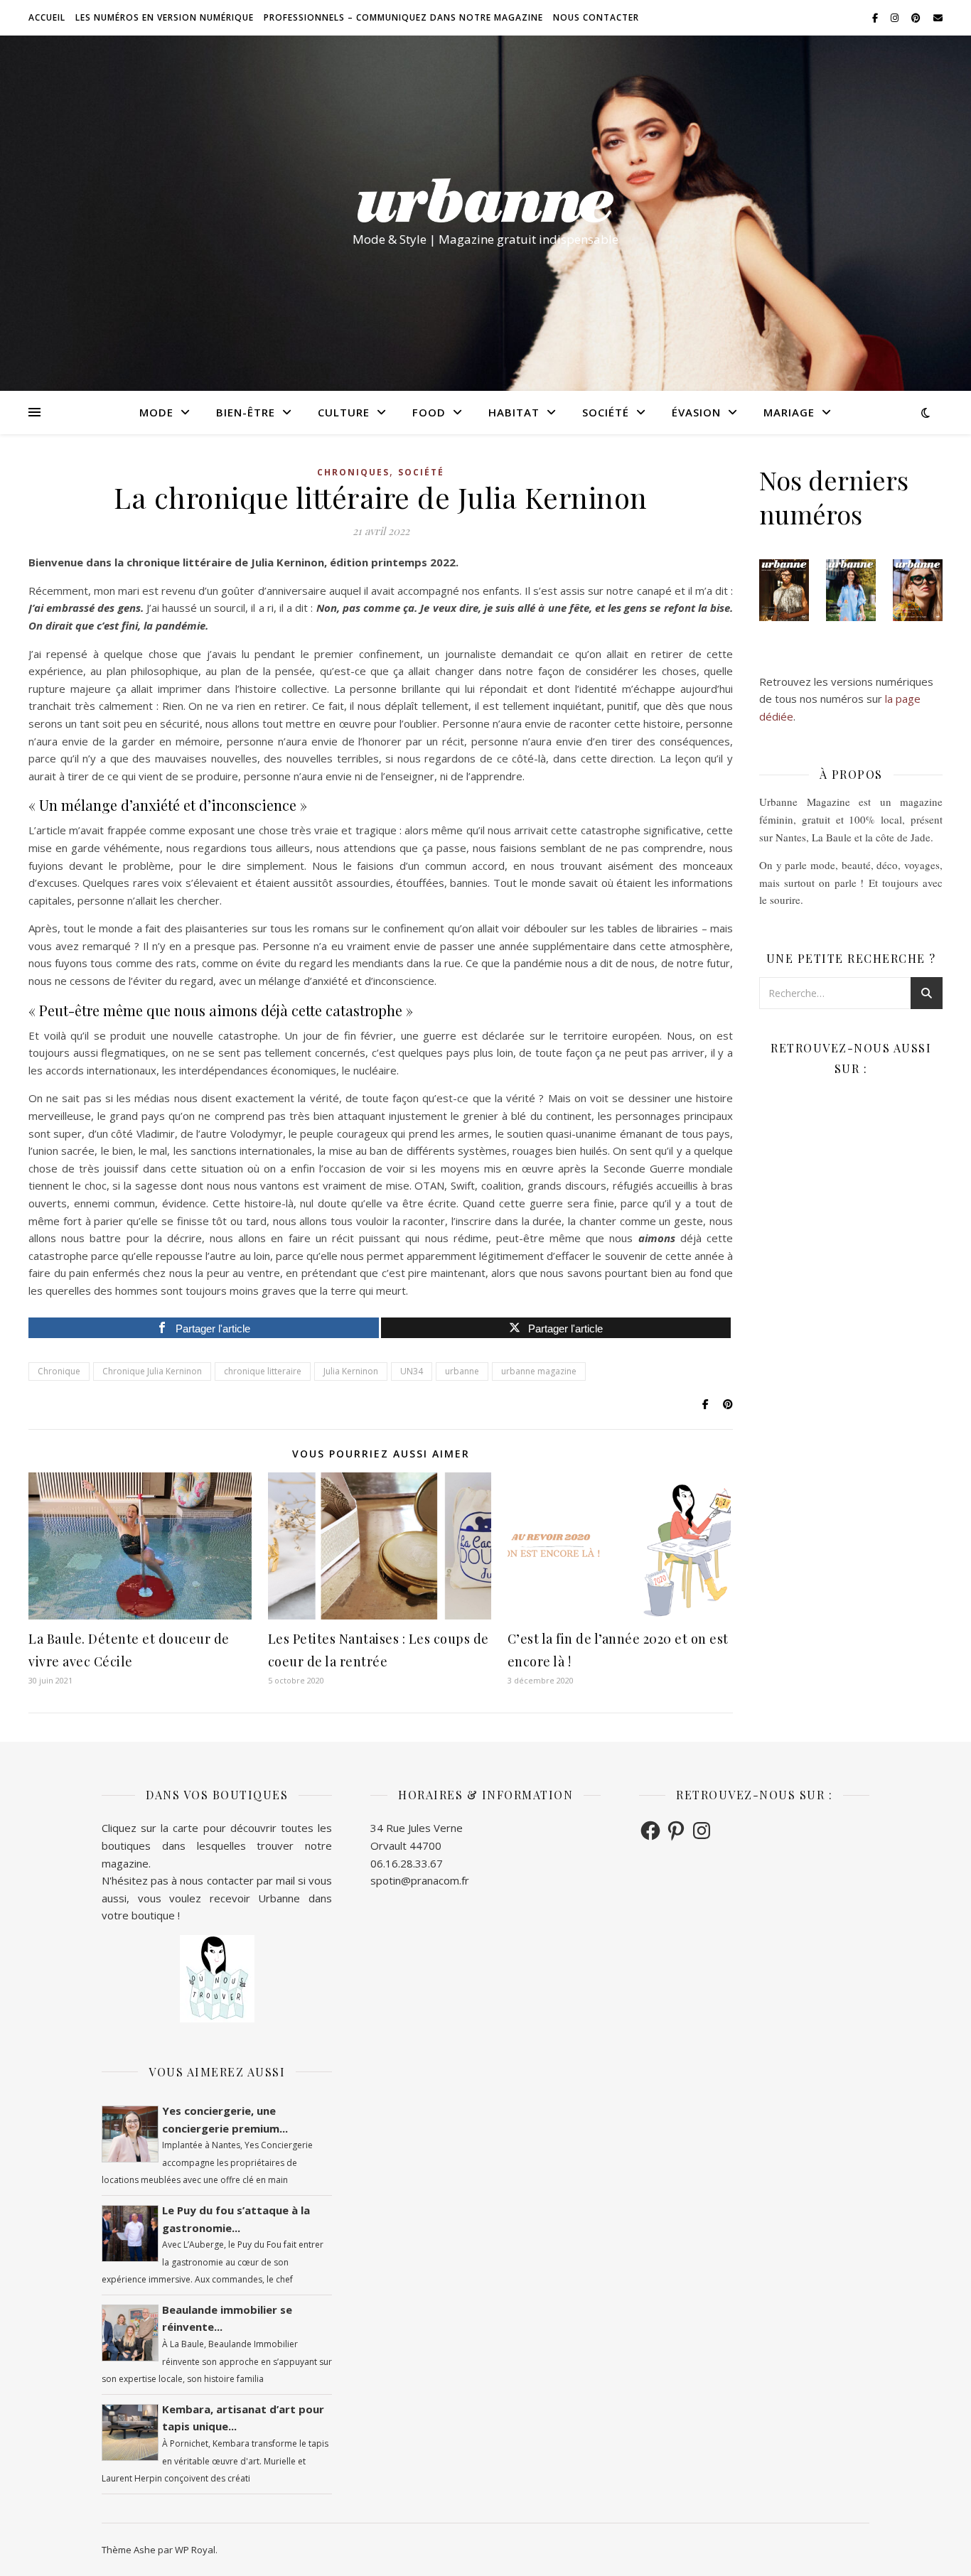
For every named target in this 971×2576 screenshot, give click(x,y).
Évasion (696, 412)
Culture (344, 412)
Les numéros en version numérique (165, 17)
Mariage (789, 412)
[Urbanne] (485, 200)
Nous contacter (596, 17)
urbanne (462, 1371)
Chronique (59, 1371)
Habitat (514, 412)
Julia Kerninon (351, 1371)
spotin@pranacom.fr (420, 1880)
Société (606, 412)
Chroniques (353, 472)
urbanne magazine (539, 1371)
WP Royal (195, 2550)
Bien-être (246, 412)
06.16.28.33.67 (407, 1863)
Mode (156, 412)
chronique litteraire (263, 1371)
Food (429, 412)
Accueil (47, 17)
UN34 (412, 1371)
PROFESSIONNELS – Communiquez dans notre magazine (403, 17)
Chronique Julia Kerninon (152, 1371)
